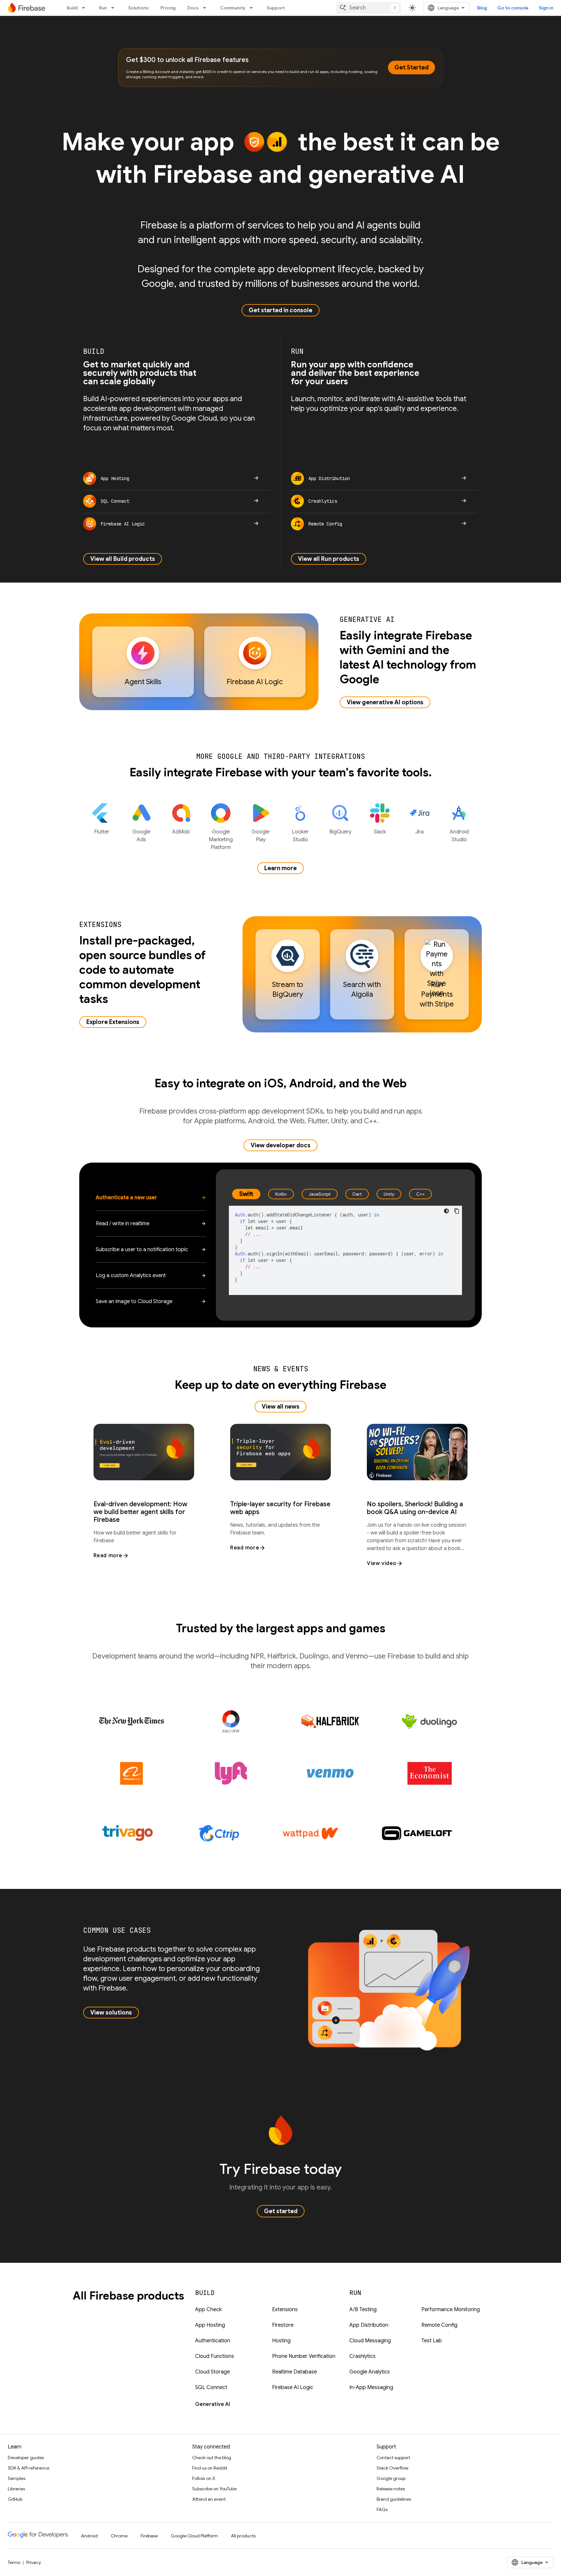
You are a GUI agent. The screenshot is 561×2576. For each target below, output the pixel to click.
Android (89, 2536)
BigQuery (340, 832)
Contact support (393, 2458)
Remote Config (439, 2325)
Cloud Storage (212, 2372)
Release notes (391, 2489)
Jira (419, 832)
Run (103, 8)
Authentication (213, 2341)
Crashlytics (362, 2356)
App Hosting (210, 2325)
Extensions (285, 2310)
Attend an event (209, 2499)
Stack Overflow (393, 2468)
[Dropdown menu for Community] (253, 8)
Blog (482, 8)
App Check (208, 2310)
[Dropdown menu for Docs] (206, 8)
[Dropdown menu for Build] (85, 8)
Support (276, 8)
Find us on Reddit (210, 2468)
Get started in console (280, 310)
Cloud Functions (215, 2356)
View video (382, 1563)
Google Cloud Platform (194, 2536)
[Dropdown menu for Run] (115, 8)
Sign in (546, 8)
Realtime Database (294, 2372)
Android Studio (459, 836)
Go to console (513, 8)
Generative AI (213, 2404)
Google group (391, 2478)
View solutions (111, 2013)
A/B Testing (363, 2310)
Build (72, 8)
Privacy (34, 2562)
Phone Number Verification (304, 2356)
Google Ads (141, 836)
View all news (280, 1407)
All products (243, 2536)
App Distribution (369, 2325)
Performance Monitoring (451, 2310)
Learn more (280, 868)
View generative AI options (385, 702)
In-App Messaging (371, 2387)
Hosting (281, 2341)
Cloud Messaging (370, 2341)
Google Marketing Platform (221, 840)
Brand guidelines (394, 2499)
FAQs (382, 2509)
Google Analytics (370, 2372)
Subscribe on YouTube (214, 2489)
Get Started (411, 68)
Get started (281, 2211)
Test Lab (432, 2341)
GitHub (15, 2499)
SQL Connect (211, 2387)
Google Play (261, 836)
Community (233, 8)
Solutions (138, 8)
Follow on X (204, 2478)
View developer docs (280, 1145)
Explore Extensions (113, 1022)
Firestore (283, 2325)
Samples (17, 2478)
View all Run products (329, 559)
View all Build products (123, 559)
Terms (14, 2562)
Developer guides (26, 2458)
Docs (193, 8)
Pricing (168, 8)
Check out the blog (212, 2458)
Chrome (119, 2536)
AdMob (181, 832)
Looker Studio (300, 836)
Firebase (149, 2536)
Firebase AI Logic (293, 2387)
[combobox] (369, 8)
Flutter (102, 832)
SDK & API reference (29, 2468)
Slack (380, 832)
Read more (108, 1556)
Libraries (16, 2489)
